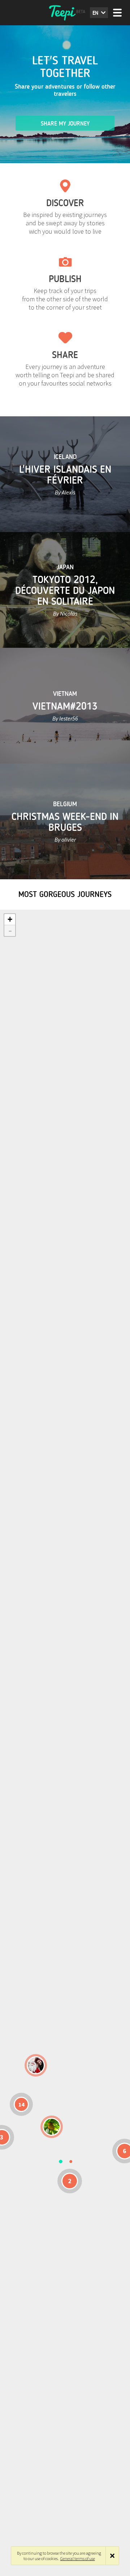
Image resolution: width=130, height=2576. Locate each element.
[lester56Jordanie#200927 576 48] (52, 2127)
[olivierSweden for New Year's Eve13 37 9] (36, 2065)
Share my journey (65, 124)
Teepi (65, 13)
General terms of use (78, 2558)
